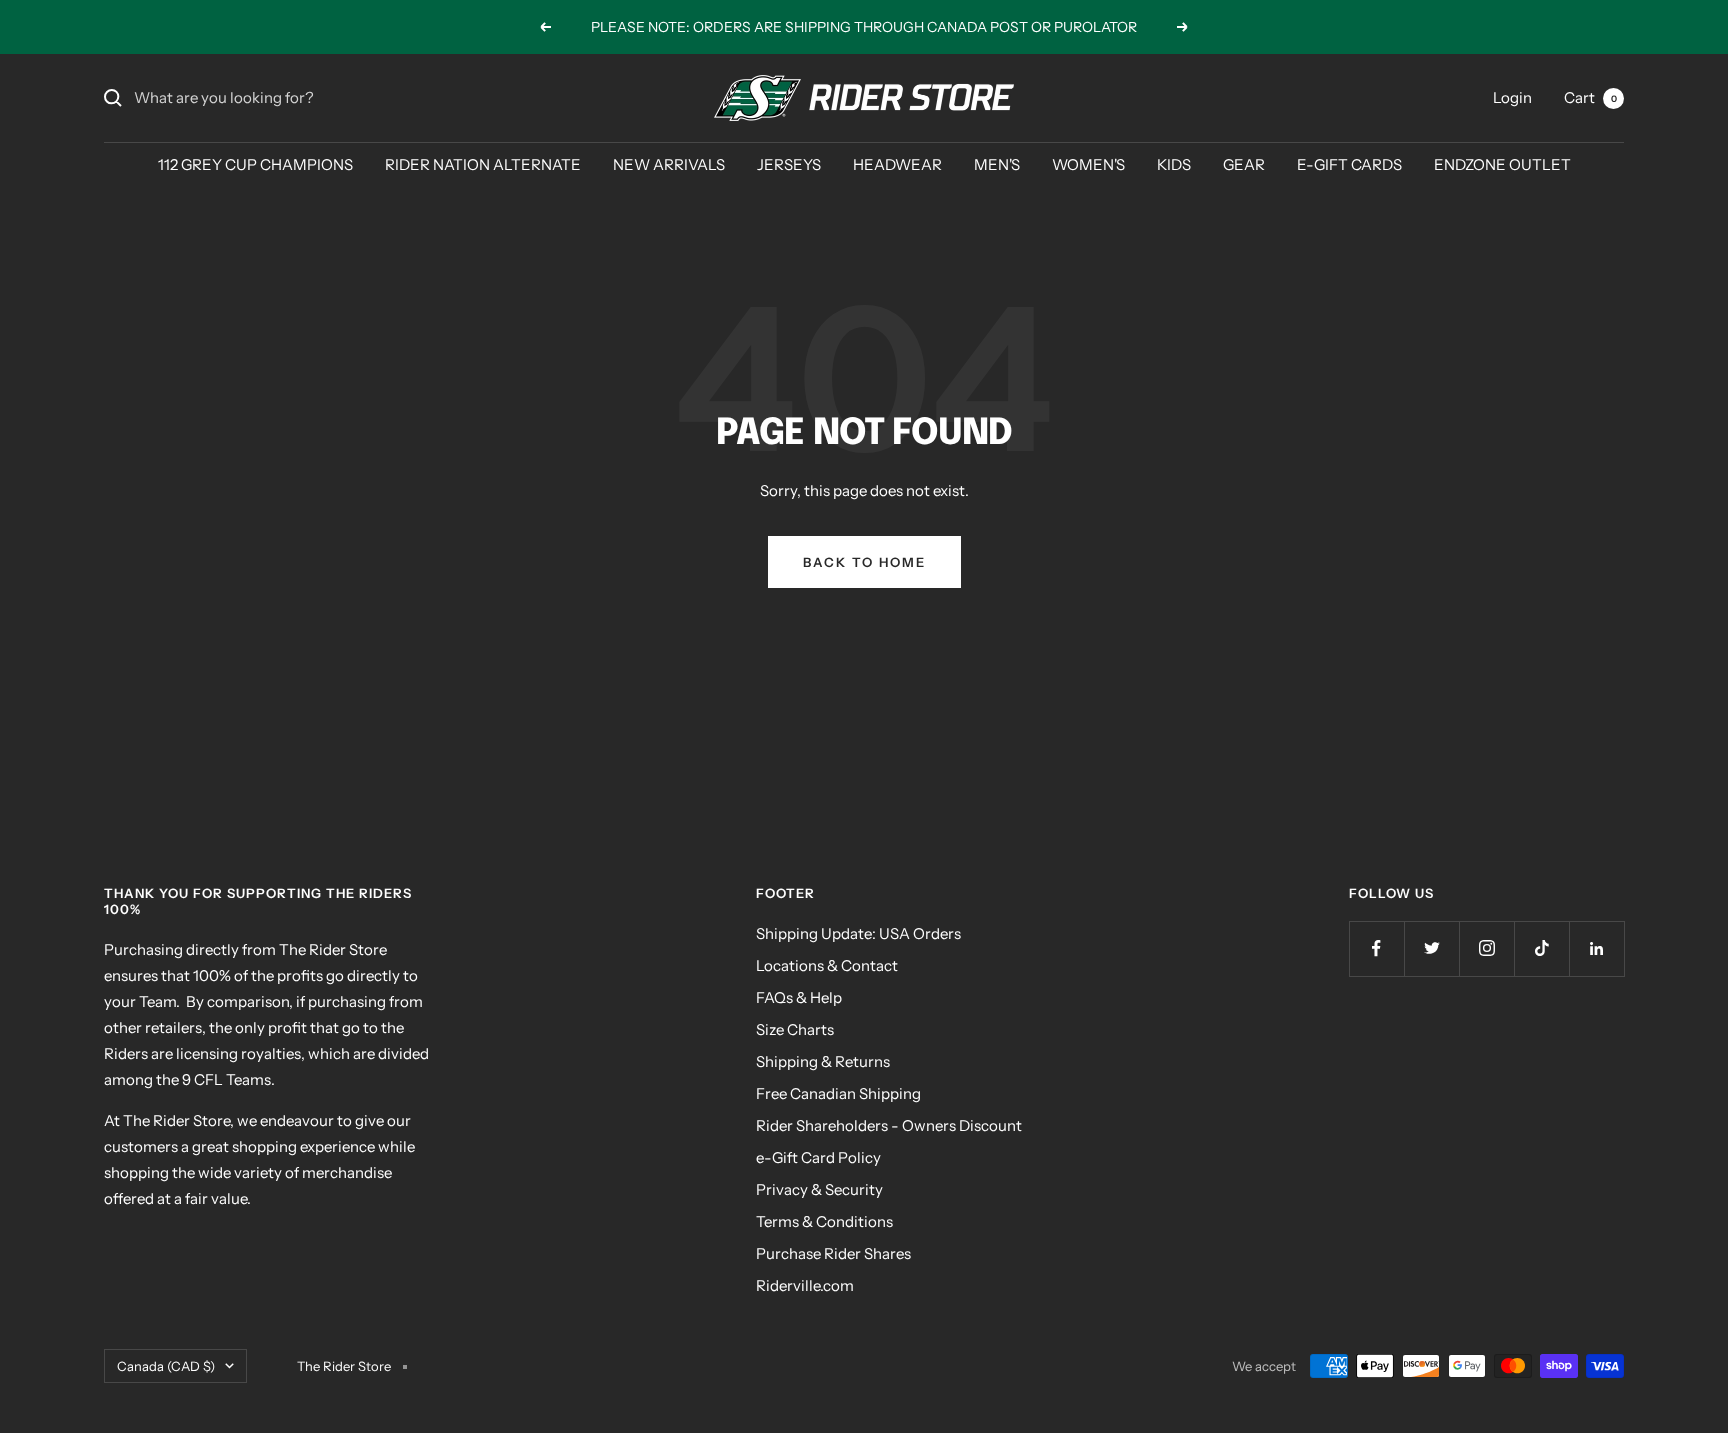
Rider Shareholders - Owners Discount (889, 1125)
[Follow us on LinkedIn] (1596, 948)
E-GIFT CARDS (1349, 164)
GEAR (1244, 164)
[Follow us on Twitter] (1431, 948)
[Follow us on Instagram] (1486, 948)
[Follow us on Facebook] (1376, 948)
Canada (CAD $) (166, 1366)
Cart (1590, 97)
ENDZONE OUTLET (1502, 164)
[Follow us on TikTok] (1541, 948)
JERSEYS (789, 164)
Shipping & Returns (823, 1061)
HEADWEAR (897, 164)
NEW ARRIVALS (669, 164)
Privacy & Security (819, 1189)
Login (1512, 97)
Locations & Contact (827, 965)
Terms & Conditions (824, 1221)
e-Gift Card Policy (818, 1157)
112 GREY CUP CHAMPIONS (255, 164)
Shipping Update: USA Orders (858, 933)
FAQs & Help (799, 997)
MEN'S (997, 164)
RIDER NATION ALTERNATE (483, 164)
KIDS (1174, 164)
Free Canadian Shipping (838, 1093)
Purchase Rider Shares (833, 1253)
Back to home (864, 562)
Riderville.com (805, 1285)
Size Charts (795, 1029)
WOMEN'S (1088, 164)
